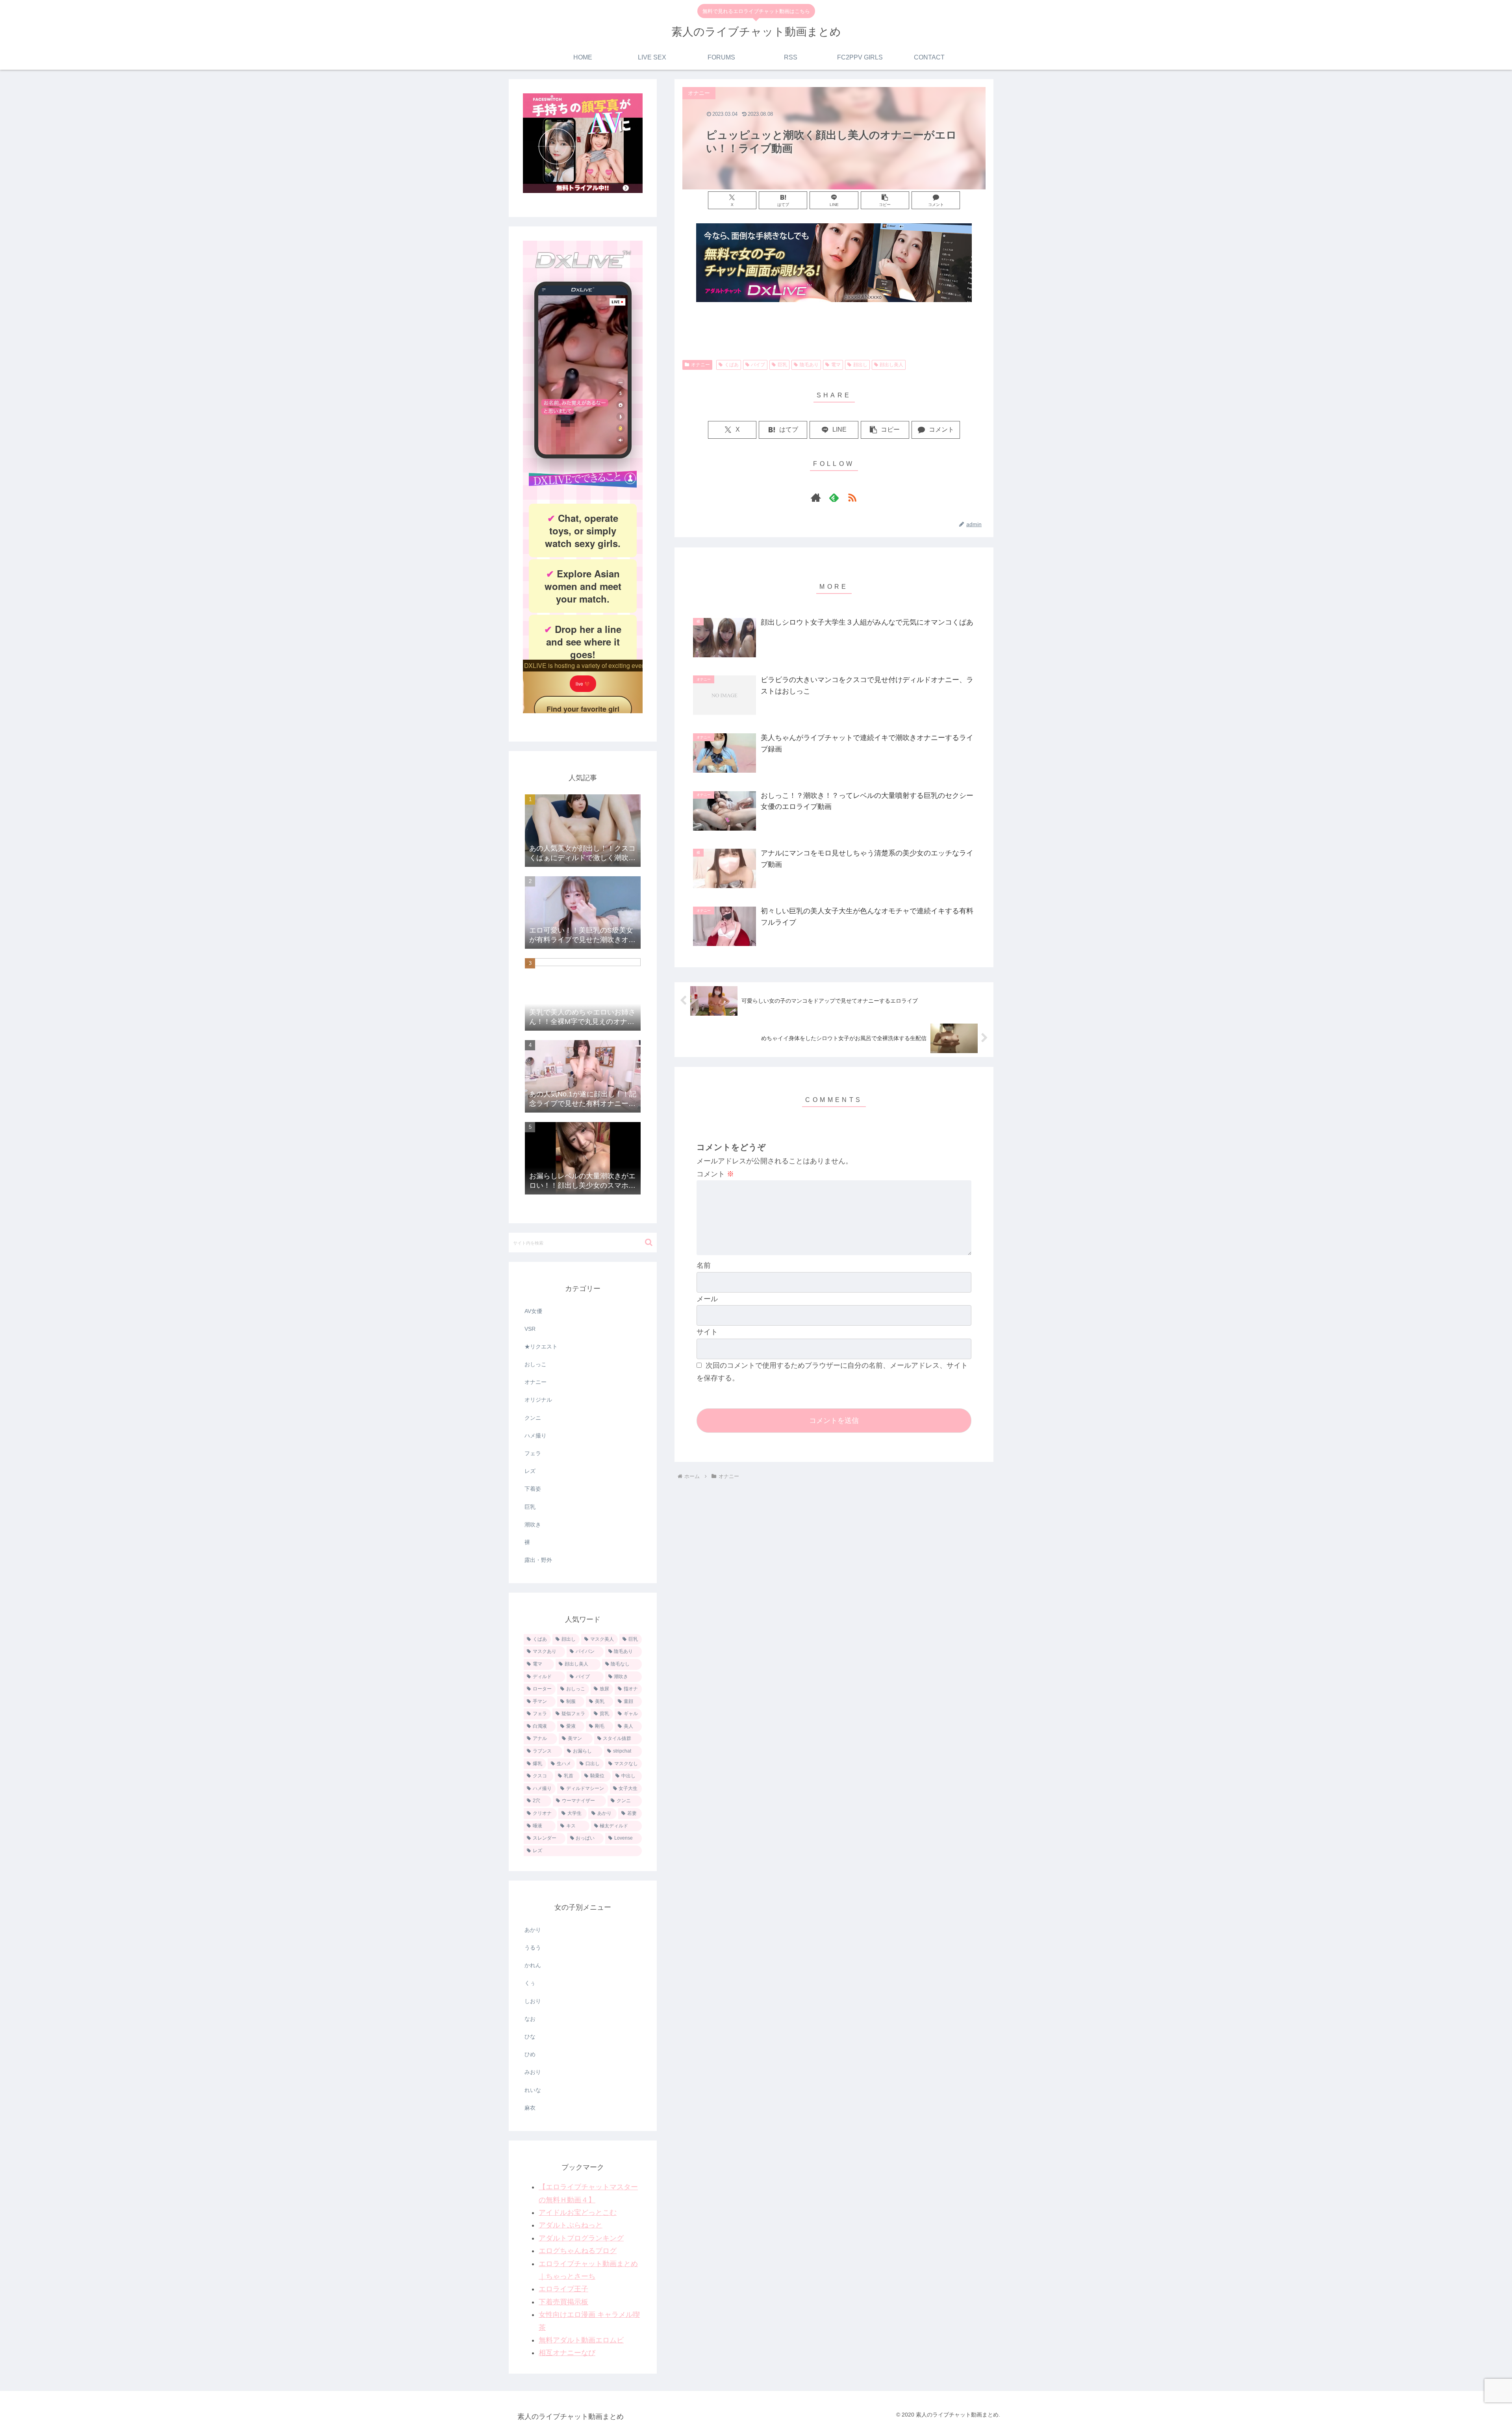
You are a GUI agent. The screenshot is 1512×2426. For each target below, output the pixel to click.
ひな (530, 2037)
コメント (715, 1174)
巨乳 (782, 365)
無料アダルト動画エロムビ (581, 2340)
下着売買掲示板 (563, 2302)
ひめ (530, 2054)
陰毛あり (809, 365)
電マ (836, 365)
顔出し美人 (891, 365)
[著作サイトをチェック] (816, 497)
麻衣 (530, 2108)
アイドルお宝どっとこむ (578, 2213)
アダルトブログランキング (581, 2238)
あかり (533, 1930)
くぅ (530, 1983)
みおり (533, 2072)
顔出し (860, 365)
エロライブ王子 (563, 2289)
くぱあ (732, 365)
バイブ (758, 365)
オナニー (700, 365)
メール (707, 1299)
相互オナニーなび (567, 2353)
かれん (533, 1965)
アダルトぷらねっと (571, 2225)
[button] (885, 200)
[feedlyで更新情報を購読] (834, 497)
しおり (533, 2001)
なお (530, 2019)
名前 (704, 1265)
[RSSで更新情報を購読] (852, 497)
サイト (707, 1332)
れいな (533, 2090)
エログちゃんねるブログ (578, 2251)
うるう (533, 1947)
